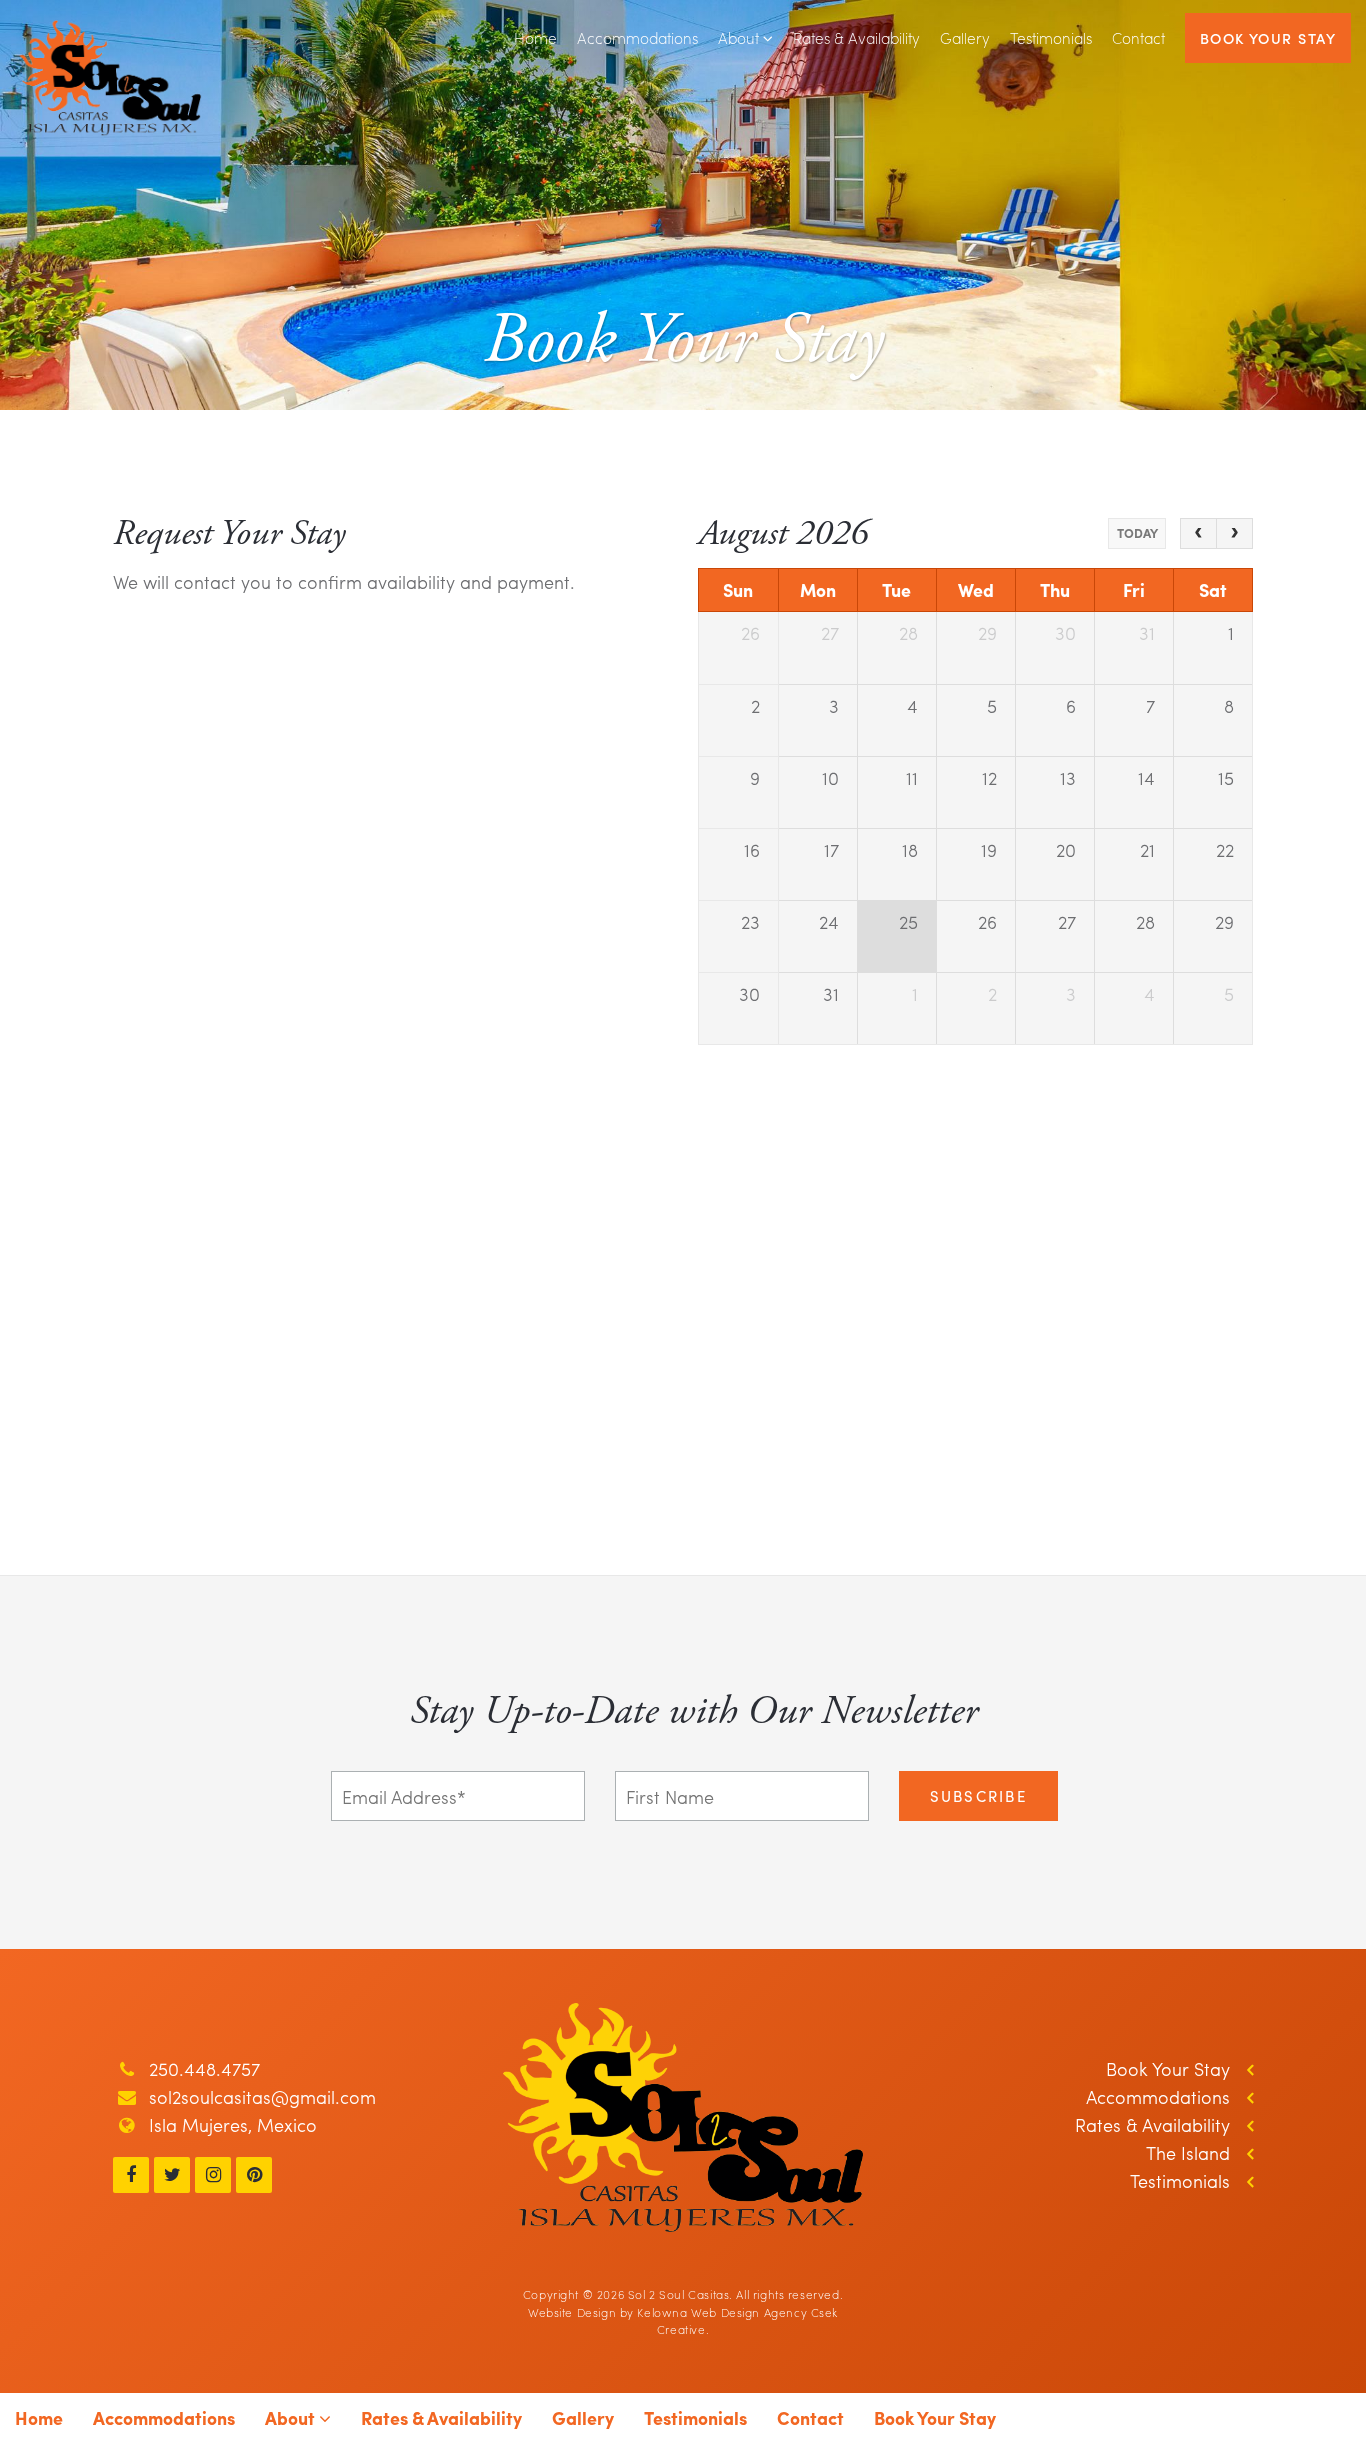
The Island (1188, 2152)
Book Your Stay (1268, 38)
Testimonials (1051, 38)
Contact (1138, 38)
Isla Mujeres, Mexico (233, 2124)
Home (535, 38)
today (1137, 533)
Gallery (965, 38)
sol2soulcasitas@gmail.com (262, 2096)
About (740, 38)
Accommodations (637, 38)
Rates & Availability (856, 38)
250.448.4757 (204, 2068)
